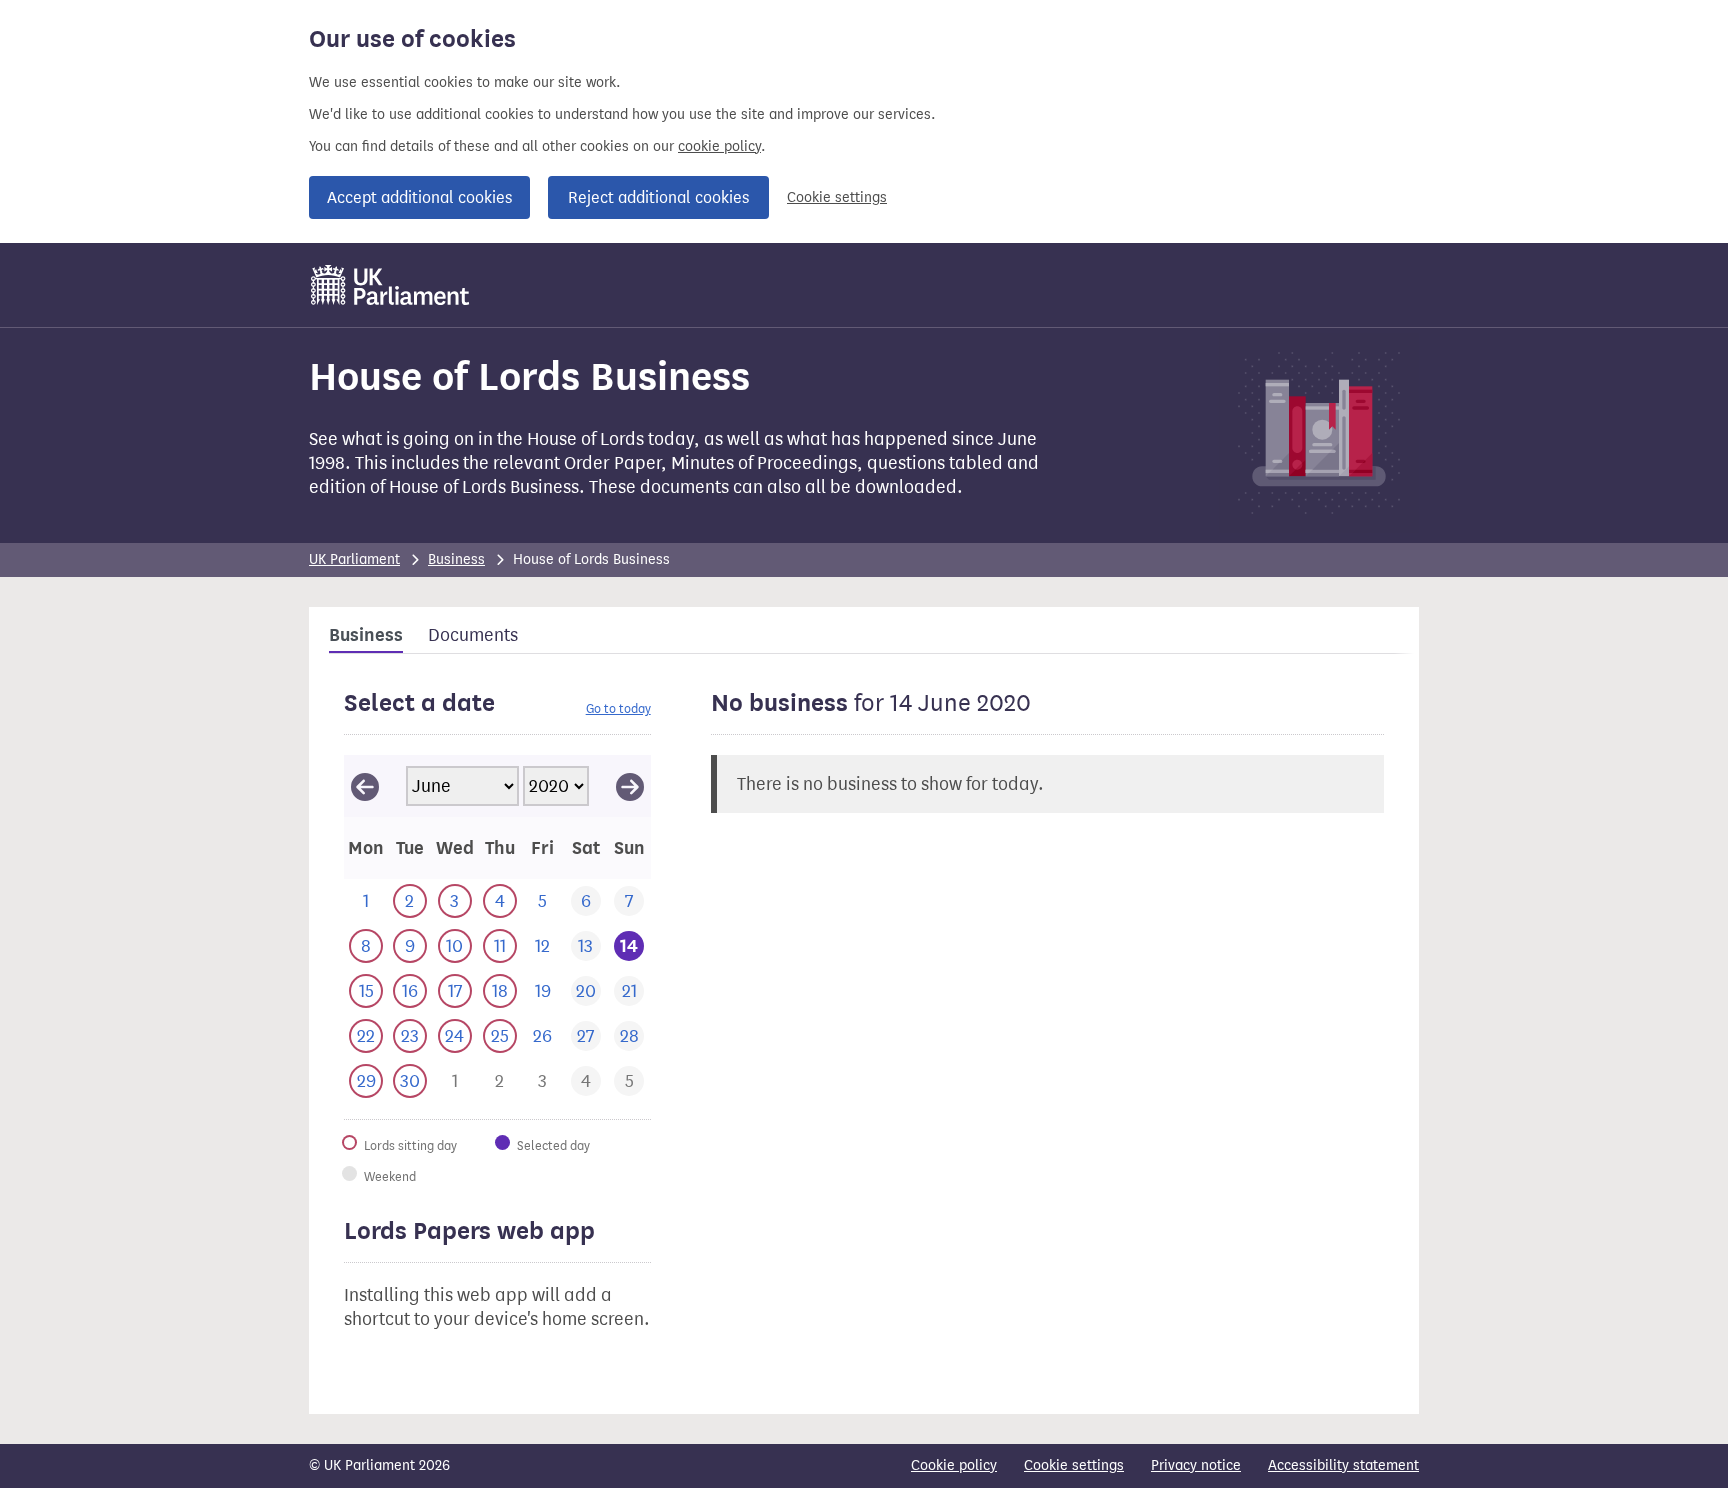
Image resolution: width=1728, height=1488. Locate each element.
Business (456, 559)
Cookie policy (954, 1465)
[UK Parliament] (390, 285)
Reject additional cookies (658, 197)
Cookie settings (837, 197)
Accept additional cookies (419, 197)
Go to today (618, 708)
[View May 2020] (365, 786)
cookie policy (719, 146)
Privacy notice (1196, 1465)
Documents (473, 635)
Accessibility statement (1343, 1465)
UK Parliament (354, 559)
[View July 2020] (630, 786)
